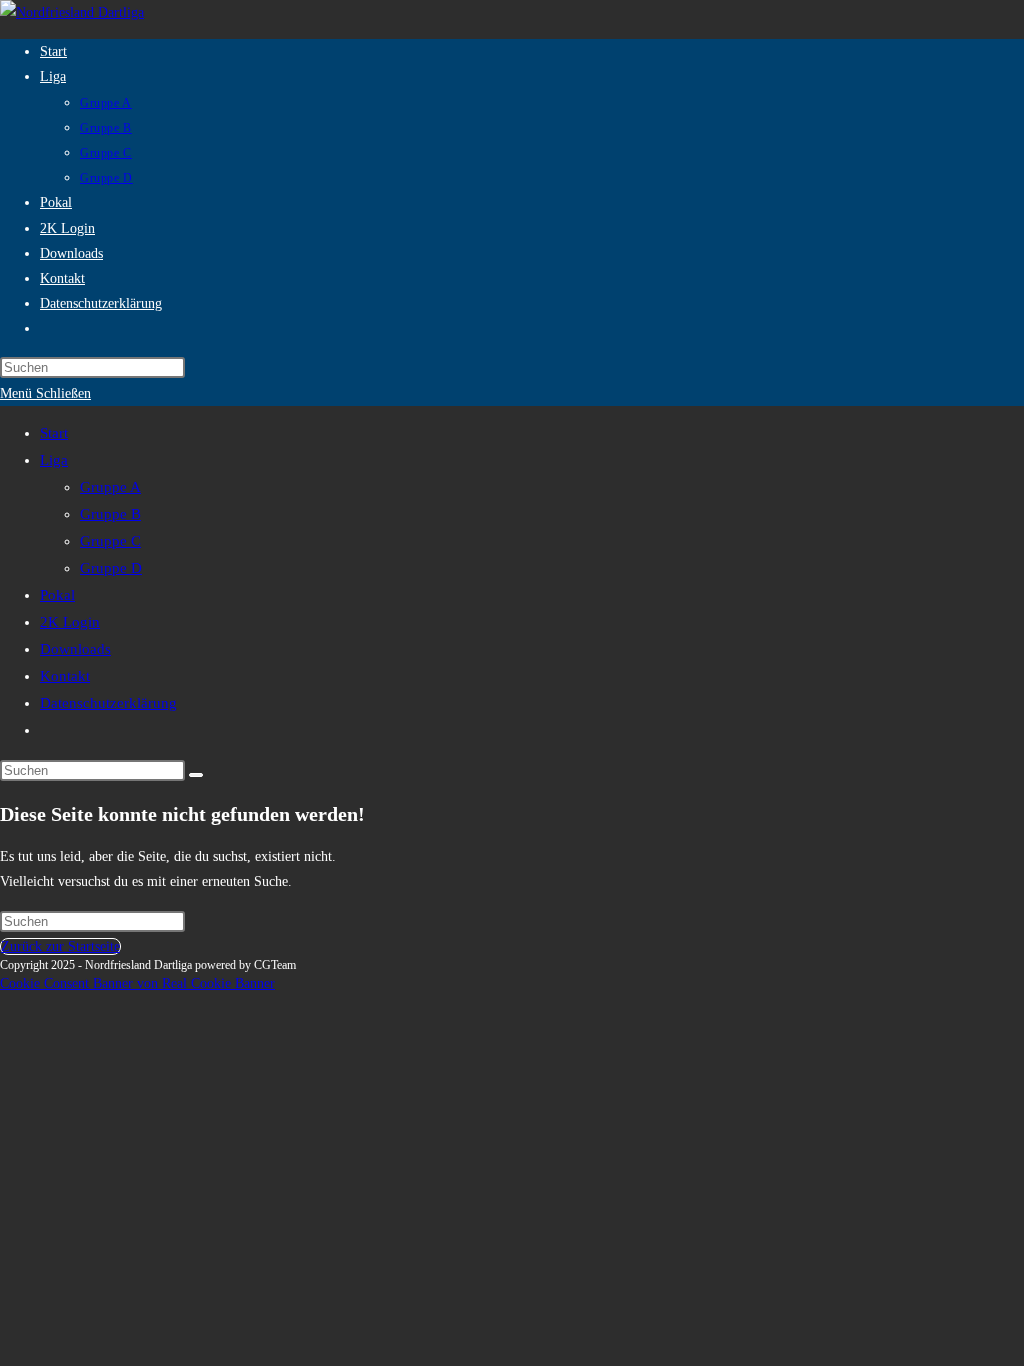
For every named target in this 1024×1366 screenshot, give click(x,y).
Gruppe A (110, 487)
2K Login (70, 622)
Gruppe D (111, 568)
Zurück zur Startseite (60, 946)
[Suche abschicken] (196, 775)
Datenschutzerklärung (108, 703)
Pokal (57, 595)
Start (54, 433)
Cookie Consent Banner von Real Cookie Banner (137, 983)
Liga (54, 460)
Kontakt (65, 676)
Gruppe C (110, 541)
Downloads (75, 649)
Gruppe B (110, 514)
